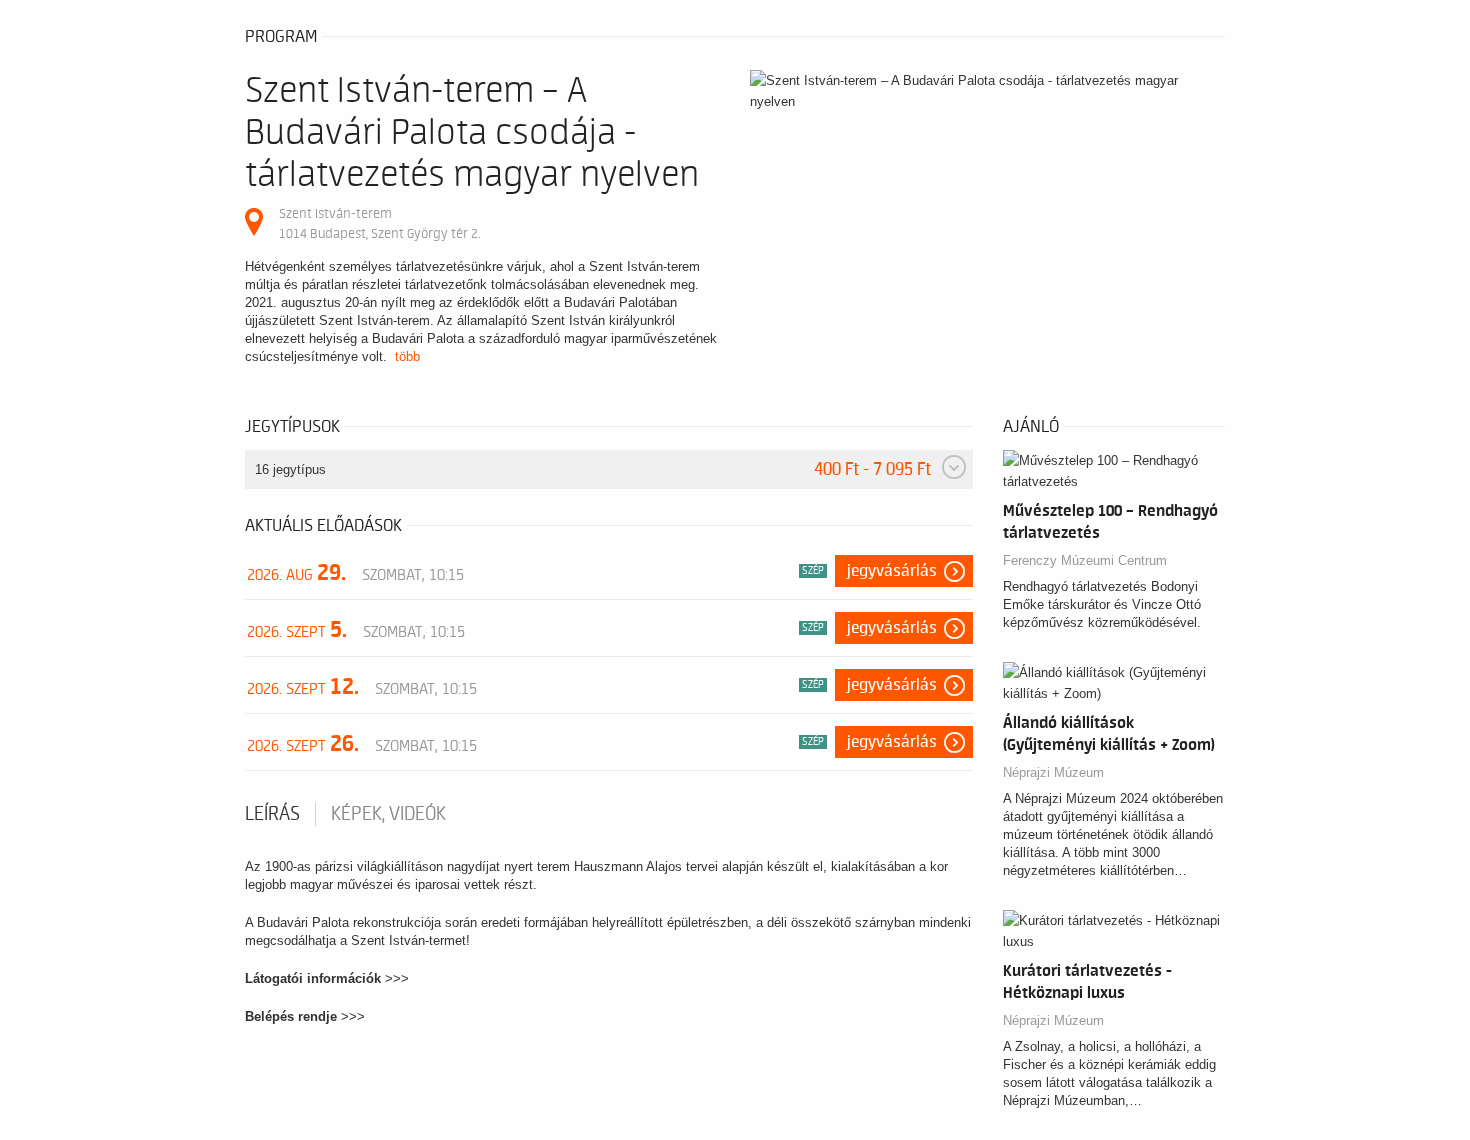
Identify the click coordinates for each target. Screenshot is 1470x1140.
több (407, 356)
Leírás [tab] (272, 814)
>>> (397, 978)
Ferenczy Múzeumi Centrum (1085, 560)
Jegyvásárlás (892, 571)
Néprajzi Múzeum (1053, 772)
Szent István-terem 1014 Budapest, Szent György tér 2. (379, 223)
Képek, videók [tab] (388, 814)
